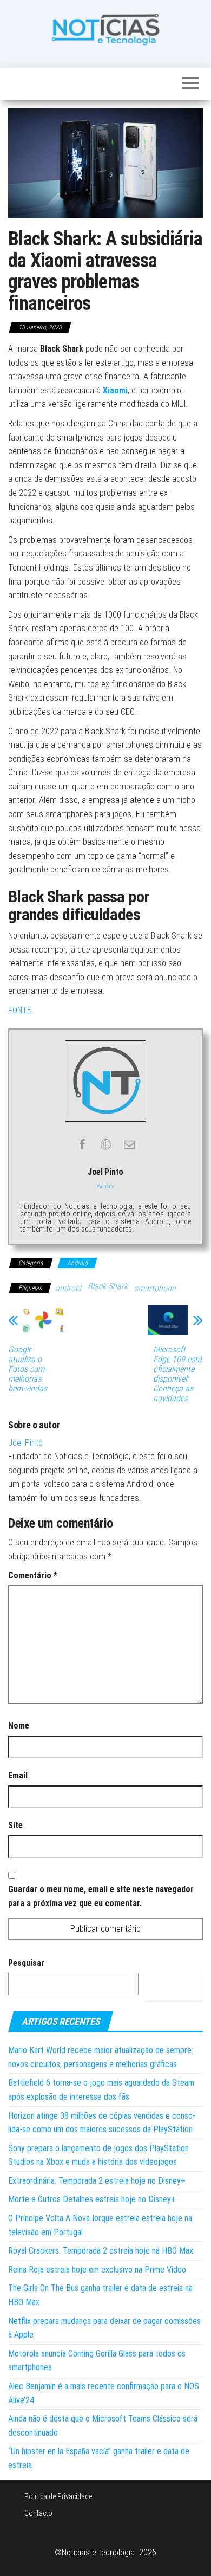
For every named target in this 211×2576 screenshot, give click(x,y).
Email (18, 1775)
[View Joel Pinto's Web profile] (105, 1144)
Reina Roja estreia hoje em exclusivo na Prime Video (97, 2270)
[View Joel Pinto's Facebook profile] (82, 1144)
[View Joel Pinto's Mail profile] (129, 1144)
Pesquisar (26, 1963)
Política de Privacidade (58, 2496)
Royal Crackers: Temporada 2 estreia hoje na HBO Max (101, 2251)
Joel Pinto (25, 1443)
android (68, 1288)
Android (77, 1263)
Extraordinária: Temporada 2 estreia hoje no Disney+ (97, 2181)
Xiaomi (115, 390)
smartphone (155, 1288)
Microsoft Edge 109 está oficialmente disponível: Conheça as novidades (177, 1374)
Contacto (38, 2513)
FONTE (20, 1010)
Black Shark (108, 1286)
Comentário (33, 1575)
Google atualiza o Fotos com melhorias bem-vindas (28, 1369)
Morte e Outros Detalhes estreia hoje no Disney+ (92, 2199)
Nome (19, 1726)
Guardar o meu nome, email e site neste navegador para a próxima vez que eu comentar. (101, 1896)
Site (15, 1825)
